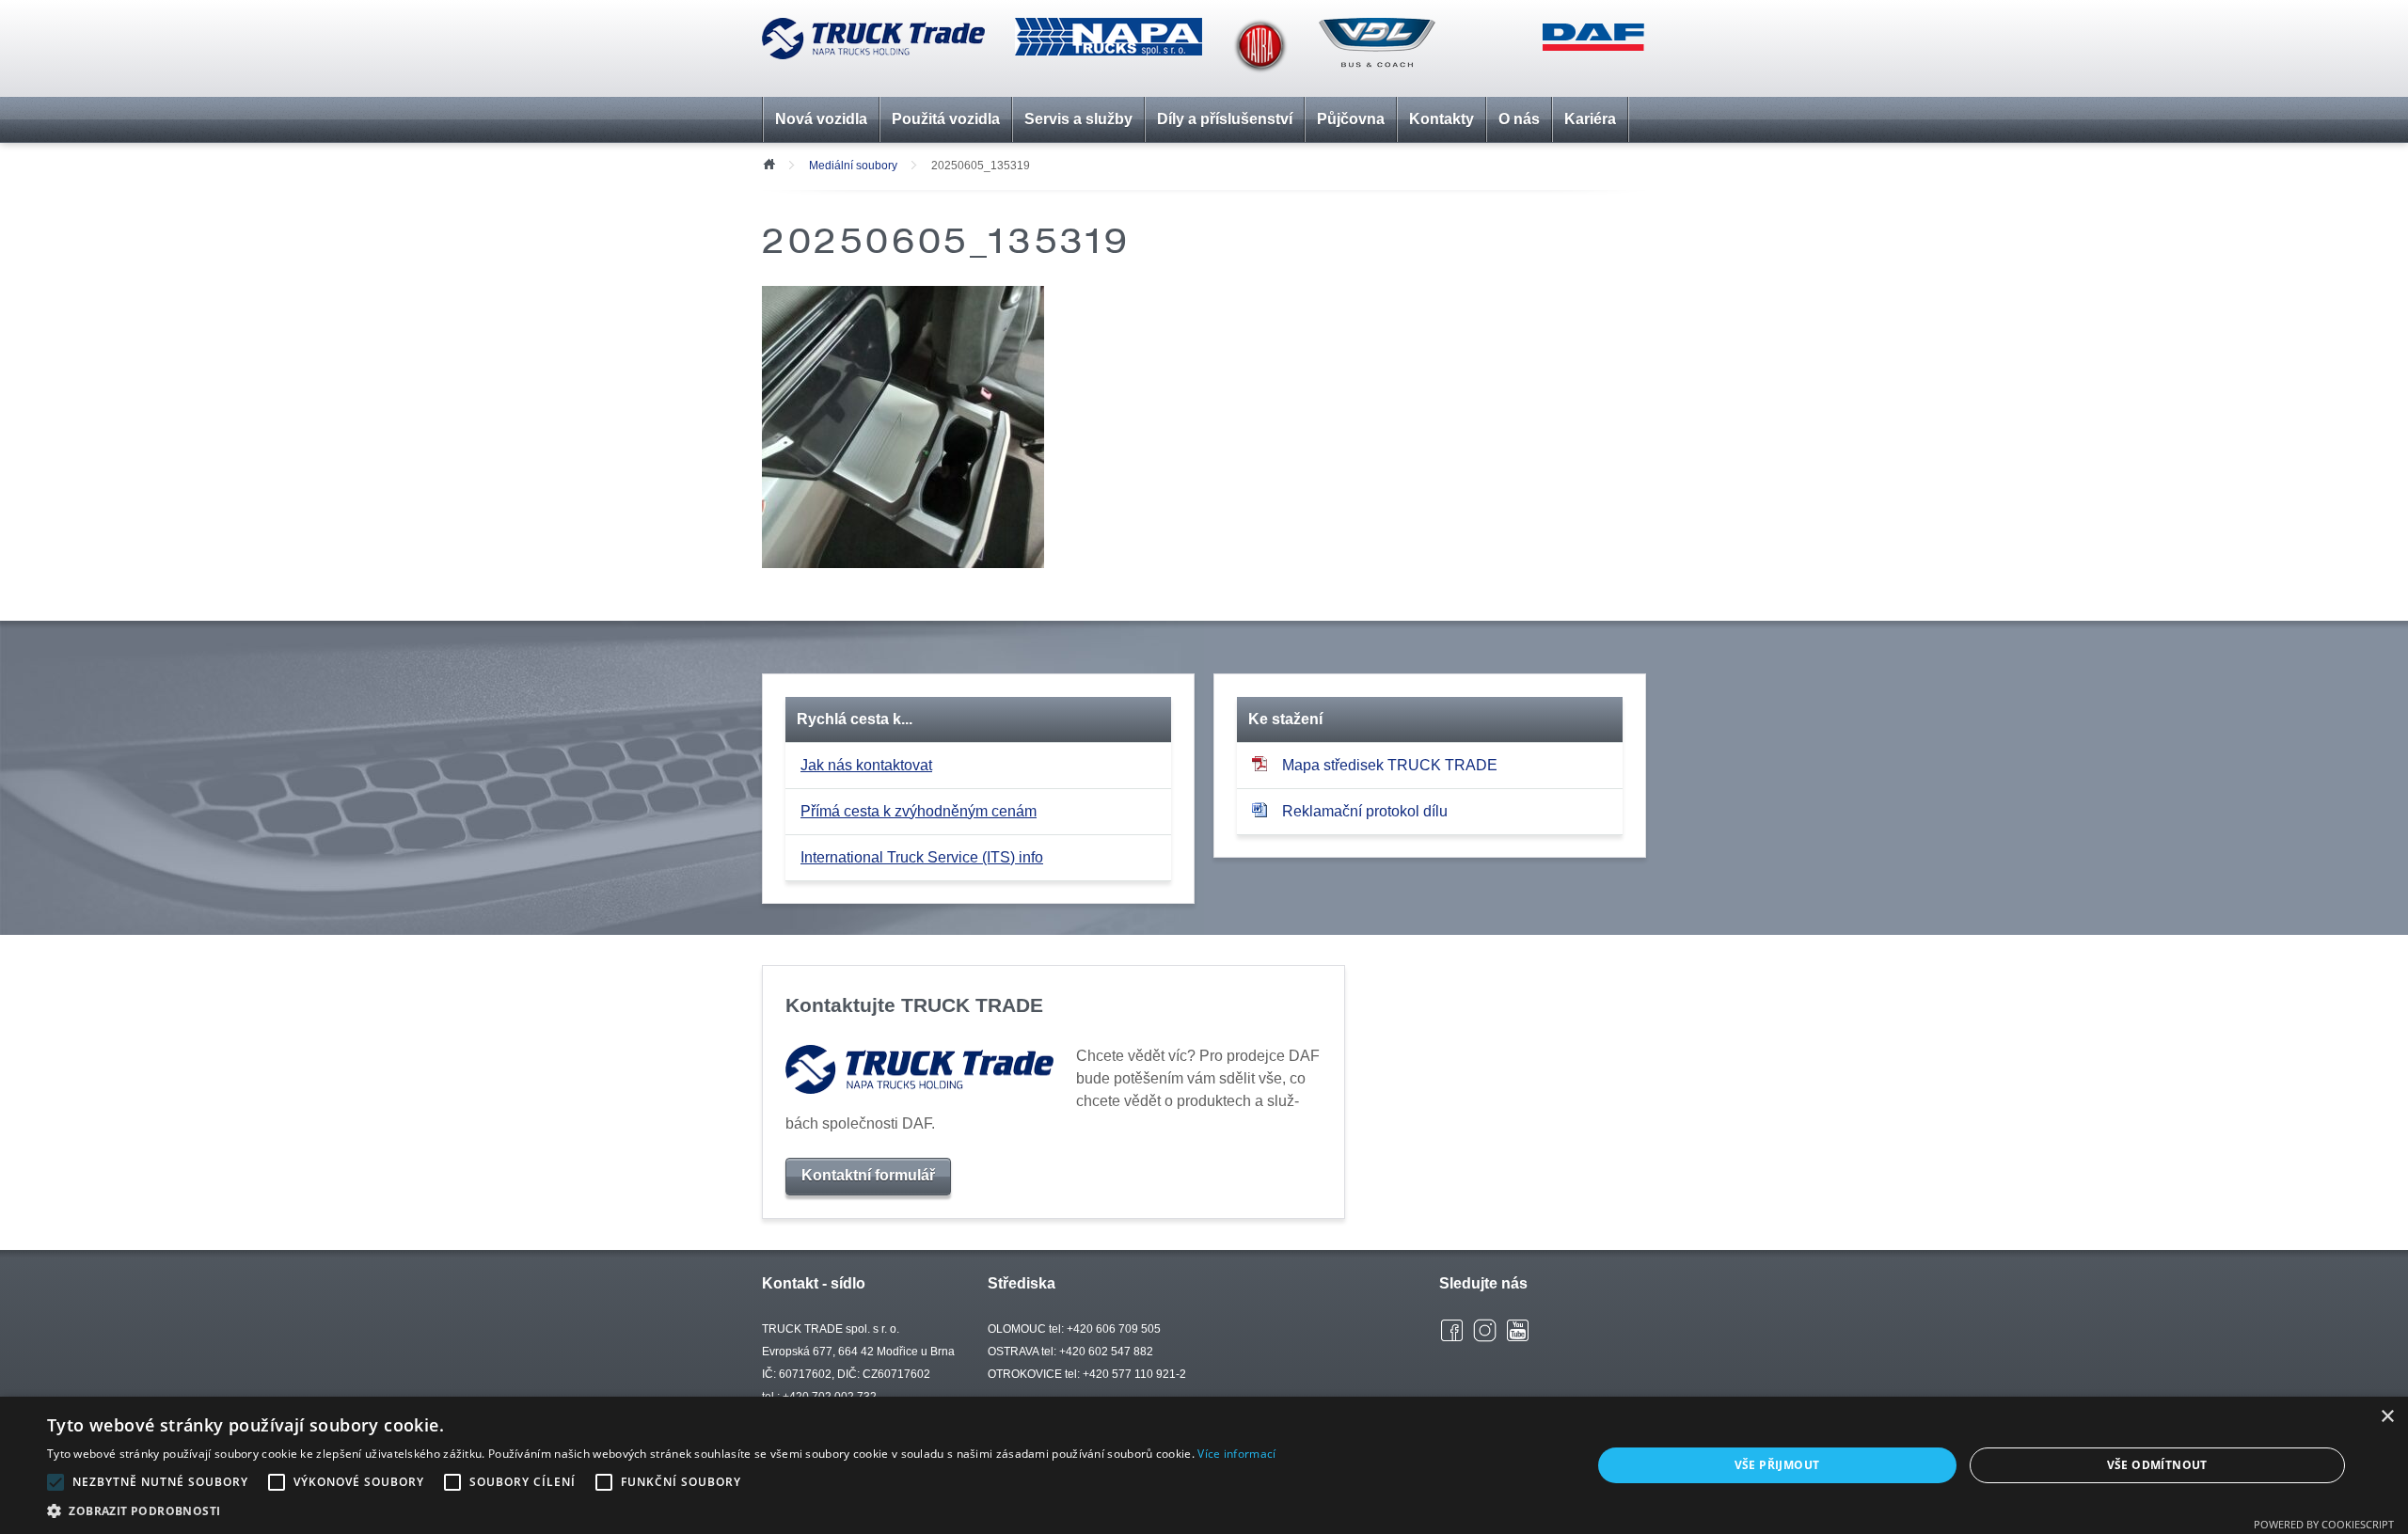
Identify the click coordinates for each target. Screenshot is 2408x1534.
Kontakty (1442, 119)
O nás (1519, 119)
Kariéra (1590, 119)
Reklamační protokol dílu (1365, 811)
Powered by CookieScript (2324, 1524)
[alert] (1204, 1465)
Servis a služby (1078, 119)
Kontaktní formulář (868, 1175)
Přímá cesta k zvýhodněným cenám (919, 811)
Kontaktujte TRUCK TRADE (914, 1005)
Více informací (1236, 1454)
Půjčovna (1351, 119)
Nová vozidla (821, 119)
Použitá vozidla (946, 119)
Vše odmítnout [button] (2157, 1465)
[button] (661, 1510)
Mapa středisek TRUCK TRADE (1390, 765)
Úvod (768, 163)
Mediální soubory (853, 166)
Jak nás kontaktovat (866, 765)
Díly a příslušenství (1225, 119)
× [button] (2387, 1417)
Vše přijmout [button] (1777, 1465)
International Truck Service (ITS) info (922, 857)
